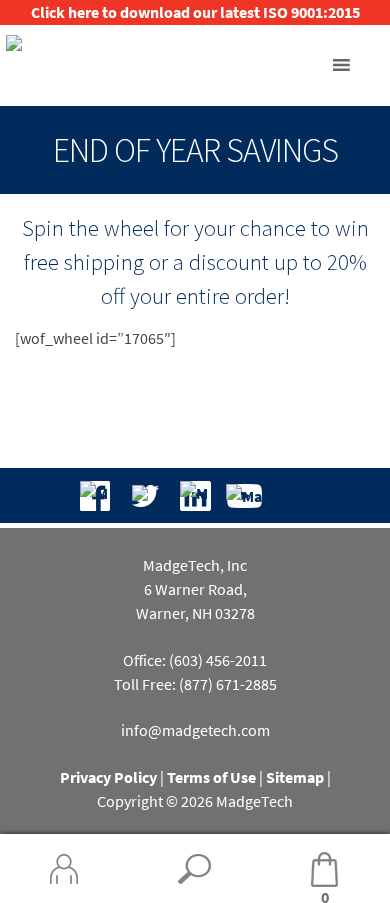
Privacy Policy (108, 777)
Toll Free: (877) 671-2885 (195, 684)
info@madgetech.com (195, 730)
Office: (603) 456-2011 (195, 660)
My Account (65, 869)
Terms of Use (211, 777)
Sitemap (295, 777)
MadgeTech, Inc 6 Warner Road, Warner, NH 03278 (195, 589)
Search (195, 869)
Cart (294, 870)
